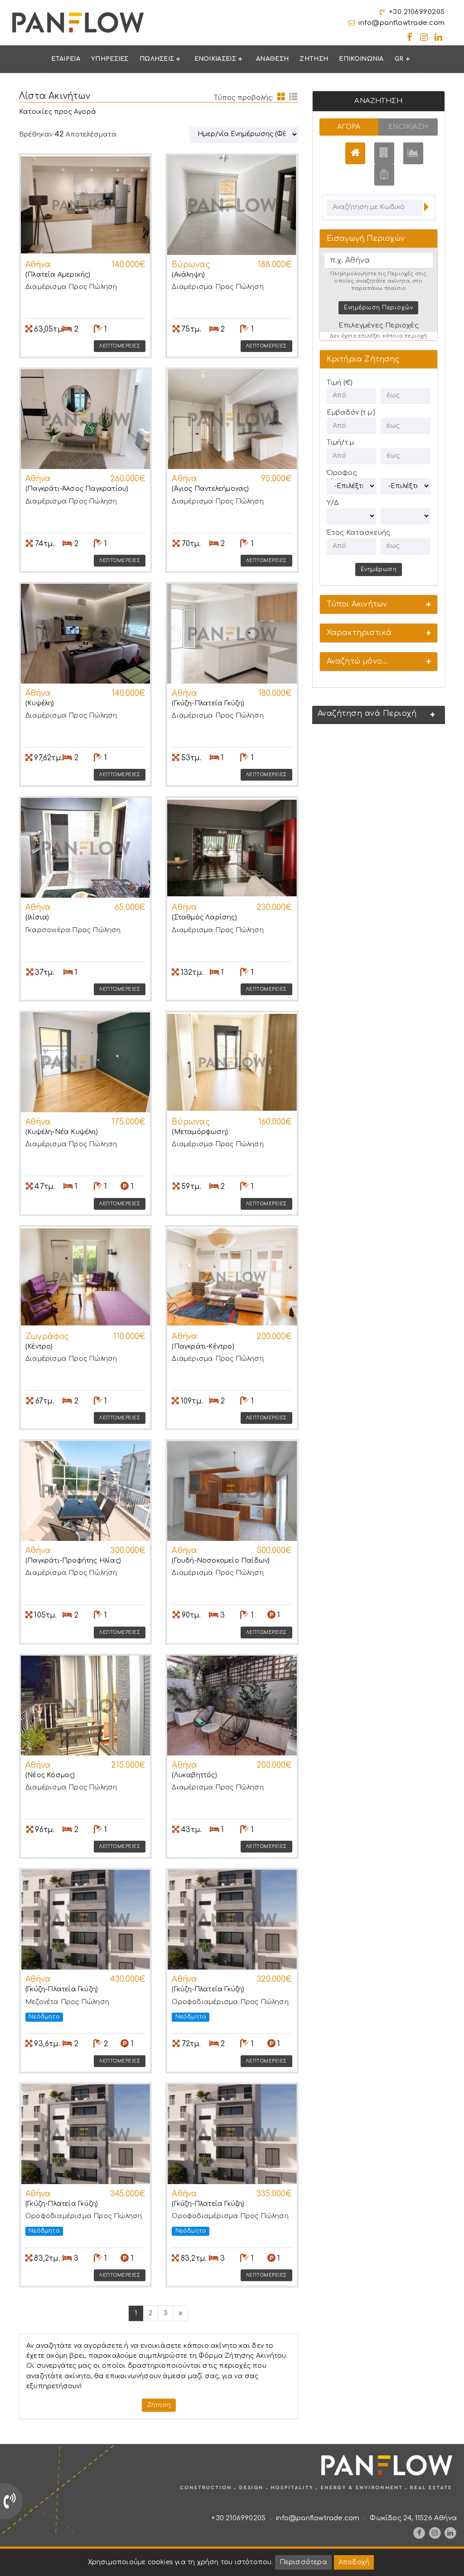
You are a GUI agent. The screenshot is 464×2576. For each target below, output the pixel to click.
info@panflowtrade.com (402, 23)
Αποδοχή (354, 2562)
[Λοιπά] (384, 175)
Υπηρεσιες (110, 59)
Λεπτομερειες (120, 346)
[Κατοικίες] (355, 153)
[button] (379, 604)
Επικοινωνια (361, 59)
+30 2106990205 (417, 12)
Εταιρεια (65, 59)
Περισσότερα (303, 2562)
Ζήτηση (159, 2405)
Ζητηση (314, 59)
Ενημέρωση (379, 569)
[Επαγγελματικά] (384, 153)
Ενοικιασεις (215, 59)
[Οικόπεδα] (413, 153)
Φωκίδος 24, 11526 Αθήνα (413, 2518)
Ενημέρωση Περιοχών (378, 308)
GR (399, 59)
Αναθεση (272, 59)
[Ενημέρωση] (426, 208)
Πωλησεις (157, 59)
